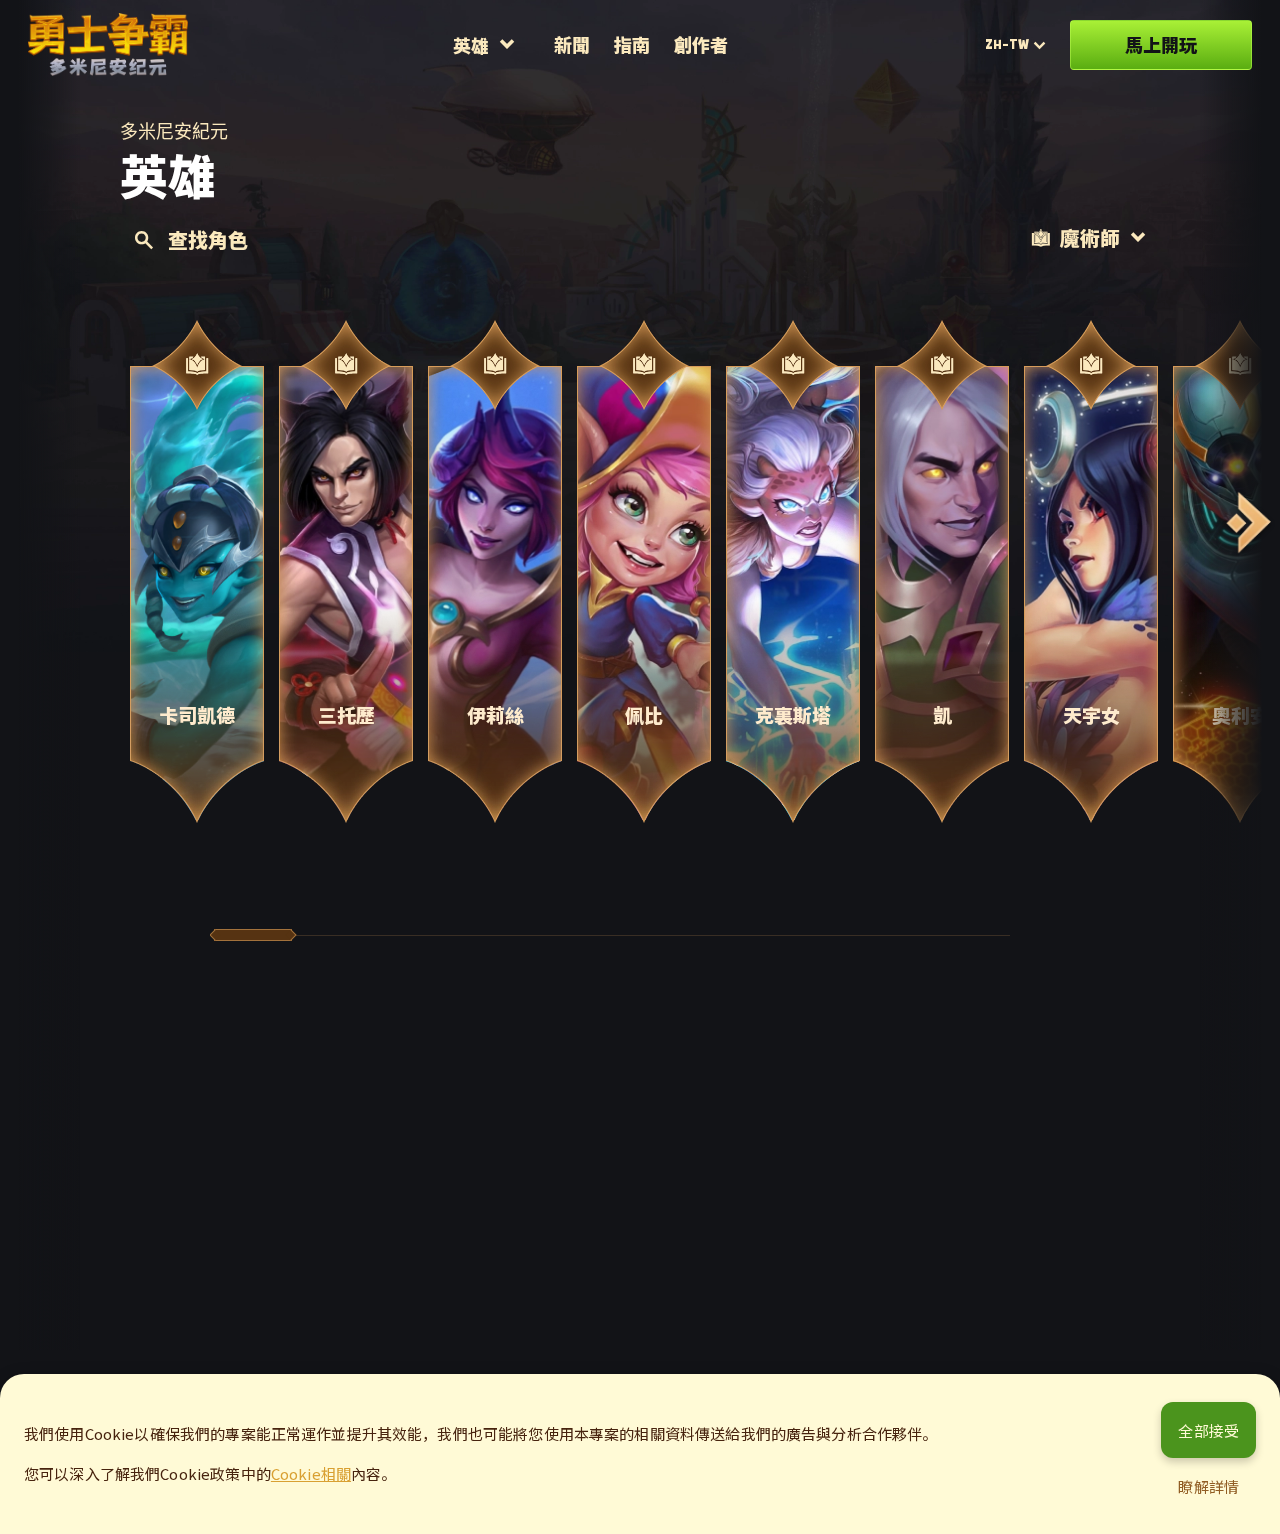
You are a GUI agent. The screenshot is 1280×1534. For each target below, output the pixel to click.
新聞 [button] (572, 44)
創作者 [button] (701, 44)
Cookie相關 (311, 1473)
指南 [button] (632, 44)
